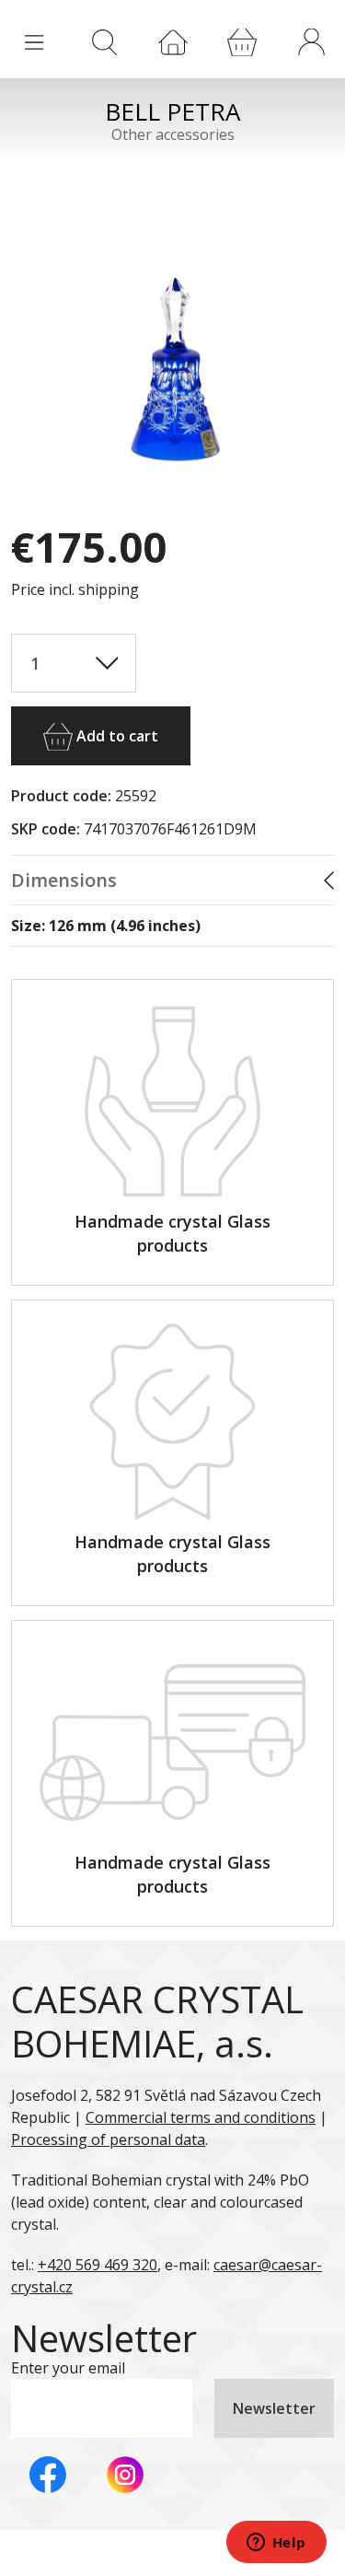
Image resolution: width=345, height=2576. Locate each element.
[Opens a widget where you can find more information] (276, 2544)
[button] (311, 41)
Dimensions (64, 880)
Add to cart (115, 736)
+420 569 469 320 (98, 2265)
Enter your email (68, 2368)
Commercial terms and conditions (201, 2117)
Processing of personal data (108, 2139)
